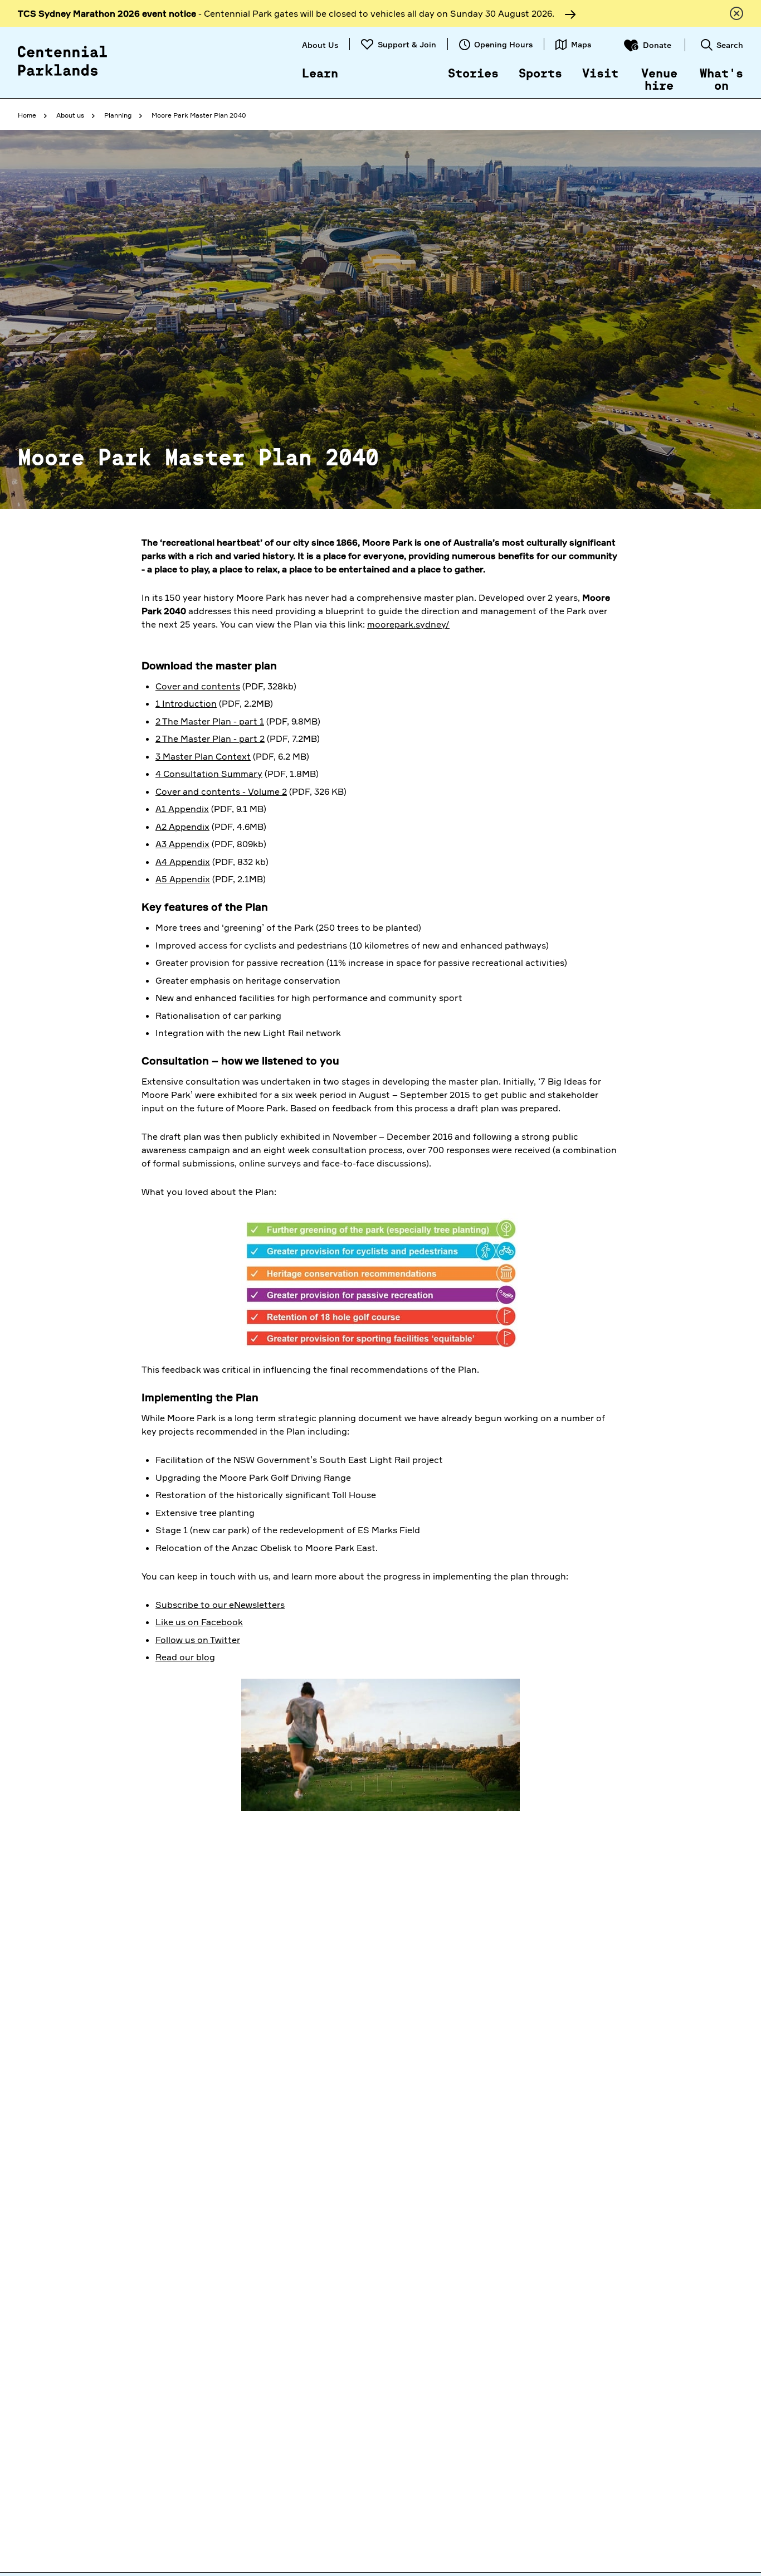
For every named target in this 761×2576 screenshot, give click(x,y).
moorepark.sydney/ (408, 624)
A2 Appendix (182, 827)
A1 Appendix (182, 809)
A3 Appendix (182, 844)
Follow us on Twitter (198, 1640)
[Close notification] (736, 13)
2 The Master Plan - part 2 (210, 738)
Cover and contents (198, 686)
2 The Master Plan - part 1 (210, 721)
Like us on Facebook (199, 1622)
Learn (320, 74)
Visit (600, 74)
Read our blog (185, 1657)
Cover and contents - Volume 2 (221, 791)
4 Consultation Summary (209, 774)
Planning (118, 115)
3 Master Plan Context (203, 756)
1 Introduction (186, 703)
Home (27, 115)
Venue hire (659, 80)
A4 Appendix (183, 862)
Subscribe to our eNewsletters (220, 1605)
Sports (540, 74)
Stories (473, 74)
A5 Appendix (183, 879)
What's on (721, 80)
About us (70, 115)
